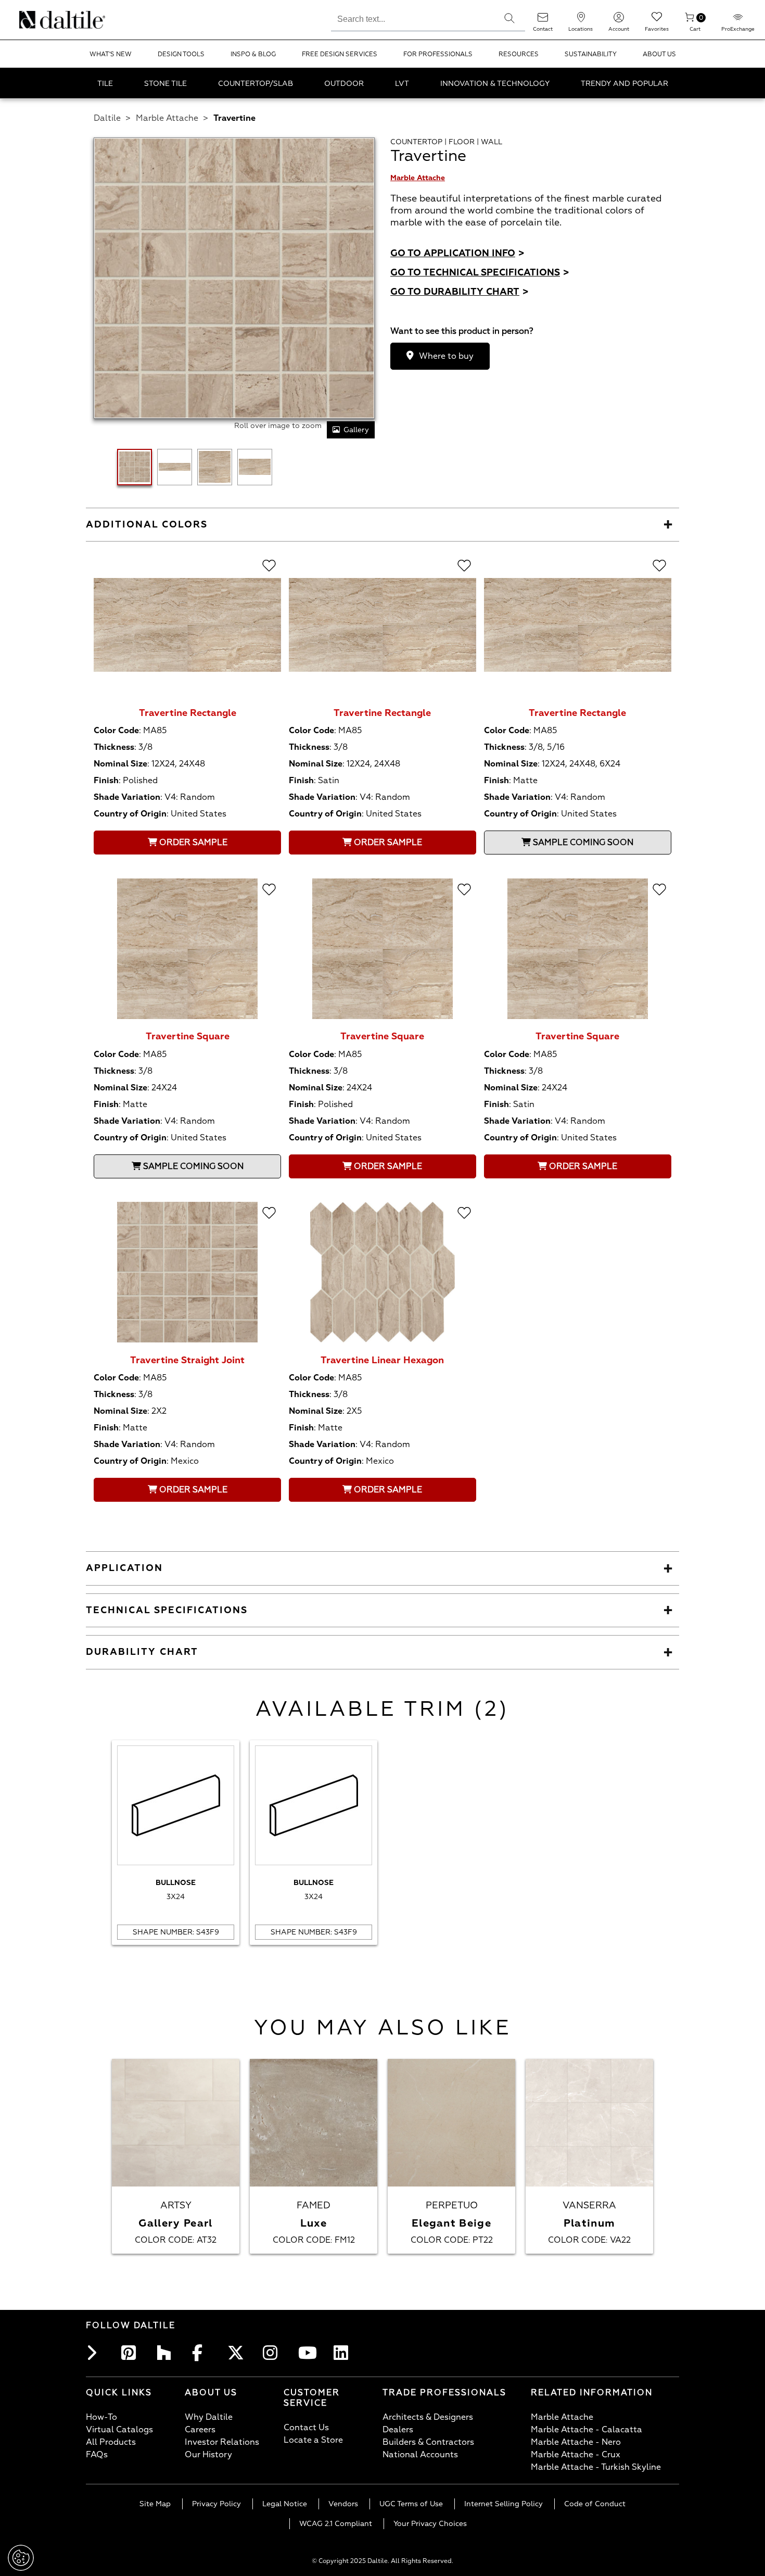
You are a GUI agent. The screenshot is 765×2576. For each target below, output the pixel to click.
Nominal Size (120, 764)
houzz (167, 2353)
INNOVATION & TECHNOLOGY (495, 84)
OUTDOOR (344, 84)
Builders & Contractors (428, 2442)
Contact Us (306, 2428)
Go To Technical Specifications (480, 273)
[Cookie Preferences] (21, 2558)
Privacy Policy (216, 2504)
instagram (273, 2353)
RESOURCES (519, 54)
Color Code (116, 731)
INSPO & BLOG (253, 54)
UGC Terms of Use (411, 2504)
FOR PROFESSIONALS (438, 54)
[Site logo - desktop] (33, 20)
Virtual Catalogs (119, 2430)
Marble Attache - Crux (576, 2455)
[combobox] (412, 18)
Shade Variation (127, 797)
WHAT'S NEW (111, 54)
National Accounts (420, 2455)
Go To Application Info (457, 253)
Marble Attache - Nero (576, 2442)
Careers (200, 2430)
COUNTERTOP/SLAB (256, 84)
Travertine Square (188, 1036)
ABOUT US (659, 54)
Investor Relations (222, 2442)
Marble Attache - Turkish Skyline (596, 2467)
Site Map (155, 2504)
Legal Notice (285, 2504)
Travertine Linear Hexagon (382, 1360)
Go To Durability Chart (460, 292)
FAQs (97, 2455)
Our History (208, 2455)
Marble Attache (167, 118)
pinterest (132, 2353)
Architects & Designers (428, 2417)
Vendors (343, 2504)
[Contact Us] (543, 21)
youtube (309, 2353)
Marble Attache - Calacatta (586, 2430)
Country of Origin (130, 814)
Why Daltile (209, 2417)
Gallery (356, 430)
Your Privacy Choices (430, 2524)
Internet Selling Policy (503, 2504)
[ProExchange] (738, 21)
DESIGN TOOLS (181, 54)
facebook (202, 2353)
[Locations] (581, 21)
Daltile (107, 118)
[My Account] (619, 21)
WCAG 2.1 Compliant (336, 2524)
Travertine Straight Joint (187, 1360)
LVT (402, 84)
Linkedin (344, 2353)
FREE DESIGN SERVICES (340, 54)
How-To (101, 2417)
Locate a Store (313, 2440)
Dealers (398, 2430)
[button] (509, 18)
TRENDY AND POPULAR (624, 84)
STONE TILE (165, 84)
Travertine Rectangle (188, 713)
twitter (238, 2353)
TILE (105, 84)
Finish (106, 781)
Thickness (114, 747)
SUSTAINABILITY (591, 54)
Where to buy (446, 356)
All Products (111, 2442)
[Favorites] (657, 21)
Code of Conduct (595, 2504)
